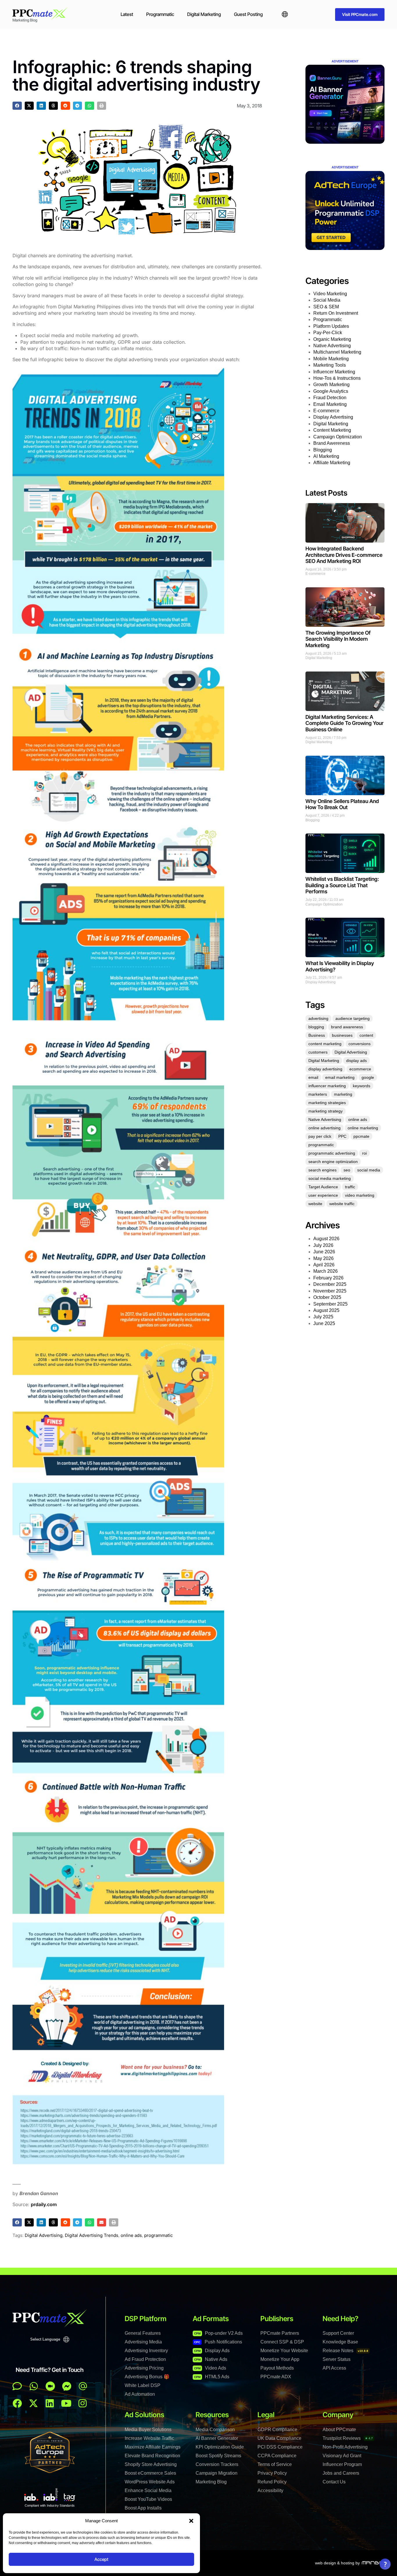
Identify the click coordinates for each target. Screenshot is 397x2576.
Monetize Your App (280, 2359)
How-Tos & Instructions (337, 378)
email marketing (340, 1077)
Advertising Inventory (146, 2351)
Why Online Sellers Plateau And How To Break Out (342, 804)
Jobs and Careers (341, 2473)
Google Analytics (331, 391)
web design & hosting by (337, 2563)
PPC (342, 1136)
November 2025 (330, 1291)
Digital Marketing (204, 14)
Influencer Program (342, 2464)
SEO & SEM (326, 307)
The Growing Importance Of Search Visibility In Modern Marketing (338, 639)
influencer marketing (327, 1086)
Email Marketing (330, 404)
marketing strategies (327, 1103)
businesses (342, 1035)
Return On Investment (336, 313)
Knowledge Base (340, 2342)
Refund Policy (272, 2482)
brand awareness (347, 1027)
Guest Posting (248, 14)
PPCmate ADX (276, 2377)
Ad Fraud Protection (145, 2359)
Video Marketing (330, 294)
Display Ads (212, 2351)
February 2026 (328, 1278)
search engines (322, 1170)
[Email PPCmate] (83, 2386)
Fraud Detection (330, 398)
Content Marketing (332, 430)
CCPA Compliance (277, 2456)
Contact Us (334, 2482)
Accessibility (270, 2491)
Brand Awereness (332, 443)
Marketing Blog (211, 2482)
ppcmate (361, 1136)
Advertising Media (143, 2342)
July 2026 (323, 1245)
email (313, 1077)
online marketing (363, 1128)
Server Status (337, 2359)
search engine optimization (333, 1162)
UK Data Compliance (279, 2438)
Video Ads (210, 2368)
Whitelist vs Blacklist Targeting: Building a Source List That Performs (342, 885)
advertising (318, 1018)
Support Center (338, 2333)
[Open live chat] (17, 2386)
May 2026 (323, 1258)
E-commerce (326, 411)
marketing (343, 1094)
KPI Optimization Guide (220, 2447)
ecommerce (360, 1069)
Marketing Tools (330, 365)
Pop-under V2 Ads (218, 2333)
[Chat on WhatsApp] (34, 2386)
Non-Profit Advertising (345, 2447)
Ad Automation (140, 2394)
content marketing (325, 1044)
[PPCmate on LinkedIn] (50, 2403)
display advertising (325, 1069)
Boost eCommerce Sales (150, 2473)
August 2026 (326, 1239)
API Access (334, 2368)
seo (347, 1170)
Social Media (327, 300)
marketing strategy (326, 1111)
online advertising (324, 1128)
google (368, 1077)
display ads (356, 1061)
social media (369, 1170)
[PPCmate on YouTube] (66, 2403)
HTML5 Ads (212, 2377)
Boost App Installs (143, 2508)
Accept (101, 2559)
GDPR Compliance (277, 2430)
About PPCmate (339, 2430)
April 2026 (324, 1265)
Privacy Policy (272, 2473)
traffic (350, 1187)
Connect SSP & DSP (282, 2342)
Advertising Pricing (144, 2368)
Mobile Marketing (331, 359)
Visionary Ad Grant (342, 2456)
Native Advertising (332, 346)
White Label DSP (143, 2385)
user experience (323, 1195)
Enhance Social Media (148, 2491)
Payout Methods (277, 2368)
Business (317, 1035)
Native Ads (211, 2359)
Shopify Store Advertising (151, 2464)
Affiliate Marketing (332, 463)
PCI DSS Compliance (280, 2447)
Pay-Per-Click (328, 333)
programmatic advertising (332, 1153)
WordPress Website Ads (150, 2482)
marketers (318, 1094)
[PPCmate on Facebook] (17, 2403)
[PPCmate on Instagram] (83, 2403)
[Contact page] (50, 2386)
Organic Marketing (332, 339)
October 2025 (327, 1297)
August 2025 (326, 1310)
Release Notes (345, 2351)
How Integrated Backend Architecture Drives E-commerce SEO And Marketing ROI (344, 555)
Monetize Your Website (284, 2351)
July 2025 (323, 1317)
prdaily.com (44, 2204)
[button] (191, 2521)
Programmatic (160, 14)
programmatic (159, 2235)
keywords (362, 1086)
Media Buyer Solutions (148, 2430)
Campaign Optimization (338, 437)
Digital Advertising (44, 2235)
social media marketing (330, 1178)
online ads (131, 2235)
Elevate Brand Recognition (152, 2456)
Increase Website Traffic (149, 2438)
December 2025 (330, 1284)
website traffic (342, 1204)
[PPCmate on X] (33, 2403)
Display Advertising (333, 417)
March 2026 (326, 1271)
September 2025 (330, 1304)
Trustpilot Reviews (348, 2438)
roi (364, 1153)
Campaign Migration (217, 2473)
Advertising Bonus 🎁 (147, 2377)
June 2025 (324, 1323)
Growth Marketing (331, 385)
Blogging (323, 450)
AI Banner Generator (217, 2438)
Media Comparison (215, 2430)
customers (318, 1052)
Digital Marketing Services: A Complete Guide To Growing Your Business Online (344, 723)
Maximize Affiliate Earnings (153, 2447)
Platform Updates (331, 326)
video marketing (360, 1195)
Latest (127, 14)
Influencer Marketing (334, 372)
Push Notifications (218, 2342)
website (315, 1204)
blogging (316, 1027)
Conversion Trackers (217, 2464)
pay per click (320, 1136)
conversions (360, 1044)
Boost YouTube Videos (148, 2499)
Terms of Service (275, 2464)
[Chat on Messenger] (67, 2386)
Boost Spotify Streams (218, 2456)
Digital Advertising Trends (92, 2235)
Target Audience (323, 1187)
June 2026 (324, 1252)
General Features (143, 2333)
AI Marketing (326, 456)
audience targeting (353, 1018)
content (366, 1035)
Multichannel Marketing (337, 352)
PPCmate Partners (280, 2333)
